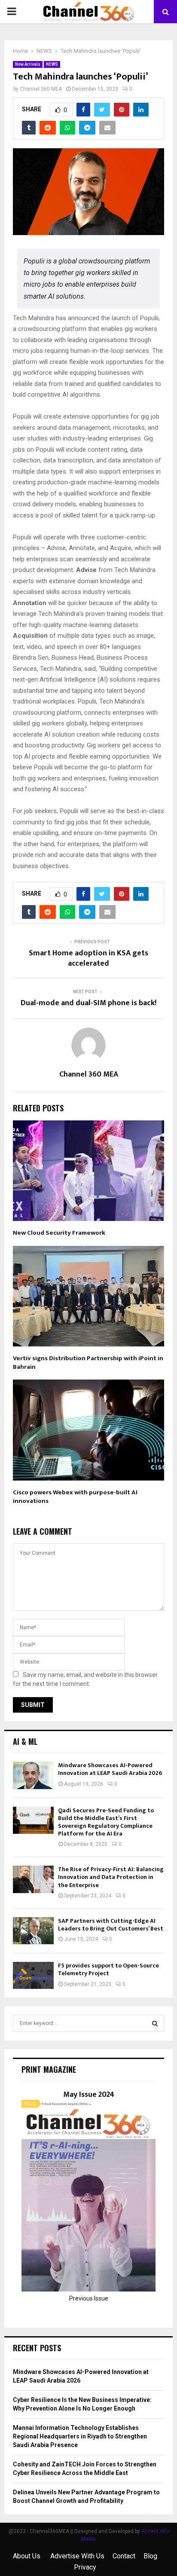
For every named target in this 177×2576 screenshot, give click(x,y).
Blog (150, 2556)
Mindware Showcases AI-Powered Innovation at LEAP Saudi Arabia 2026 (110, 1769)
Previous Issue (89, 2298)
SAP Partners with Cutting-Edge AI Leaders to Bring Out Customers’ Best (111, 1925)
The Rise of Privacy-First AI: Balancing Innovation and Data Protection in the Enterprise (111, 1877)
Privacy (85, 2567)
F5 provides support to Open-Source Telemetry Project (108, 1969)
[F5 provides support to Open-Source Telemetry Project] (33, 1975)
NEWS (52, 64)
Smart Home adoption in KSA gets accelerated (88, 958)
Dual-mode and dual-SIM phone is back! (88, 1003)
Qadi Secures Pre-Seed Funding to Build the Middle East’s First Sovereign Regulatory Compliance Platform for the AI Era (106, 1822)
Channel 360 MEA (41, 89)
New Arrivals (28, 64)
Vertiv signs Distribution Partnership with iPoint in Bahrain (88, 1363)
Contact (124, 2556)
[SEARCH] (155, 2023)
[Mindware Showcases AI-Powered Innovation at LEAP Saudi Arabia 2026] (33, 1775)
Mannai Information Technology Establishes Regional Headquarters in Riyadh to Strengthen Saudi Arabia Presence (80, 2436)
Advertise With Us (77, 2556)
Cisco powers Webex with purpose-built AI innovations (75, 1497)
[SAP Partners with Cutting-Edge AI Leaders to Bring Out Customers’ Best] (33, 1931)
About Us (27, 2556)
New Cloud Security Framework (59, 1233)
